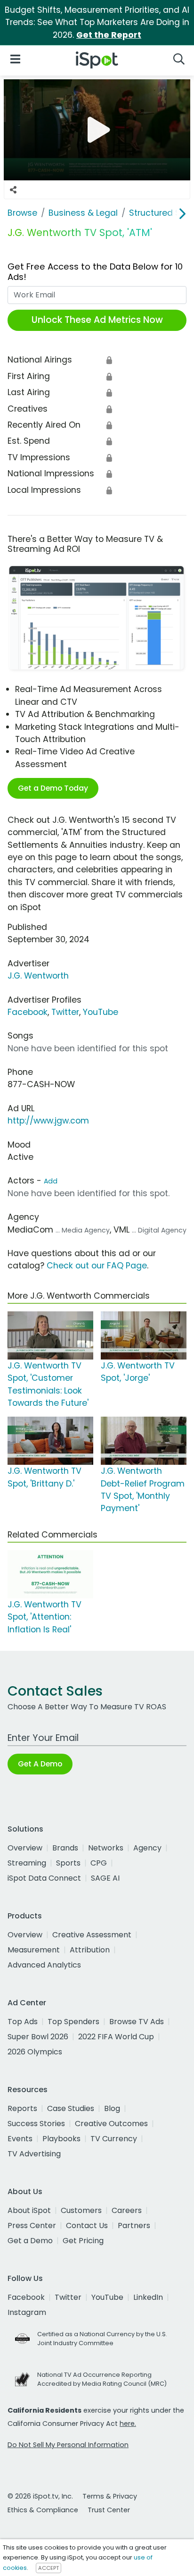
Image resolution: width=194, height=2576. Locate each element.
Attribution (90, 1950)
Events (20, 2139)
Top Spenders (73, 2022)
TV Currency (114, 2139)
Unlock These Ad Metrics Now (97, 320)
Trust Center (109, 2510)
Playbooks (61, 2139)
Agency (147, 1848)
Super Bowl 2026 (38, 2037)
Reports (22, 2108)
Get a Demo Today (53, 788)
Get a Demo (30, 2241)
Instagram (27, 2312)
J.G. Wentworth (38, 976)
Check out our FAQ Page (97, 1266)
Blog (112, 2108)
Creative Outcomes (111, 2124)
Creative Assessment (92, 1935)
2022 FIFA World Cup (116, 2037)
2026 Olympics (35, 2052)
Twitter (65, 1012)
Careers (127, 2210)
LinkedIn (148, 2297)
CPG (99, 1863)
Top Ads (23, 2022)
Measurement (34, 1950)
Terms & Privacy (110, 2496)
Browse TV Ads (137, 2022)
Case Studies (71, 2108)
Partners (134, 2225)
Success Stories (36, 2124)
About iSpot (29, 2210)
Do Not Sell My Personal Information (68, 2445)
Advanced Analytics (44, 1965)
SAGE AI (105, 1878)
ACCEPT (48, 2568)
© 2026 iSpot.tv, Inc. (40, 2496)
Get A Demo (40, 1764)
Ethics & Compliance (43, 2510)
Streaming (27, 1863)
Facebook (28, 1012)
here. (128, 2424)
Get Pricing (83, 2241)
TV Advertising (34, 2154)
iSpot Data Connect (44, 1878)
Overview (25, 1848)
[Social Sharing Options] (13, 190)
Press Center (32, 2225)
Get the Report (109, 35)
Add (51, 1181)
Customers (81, 2210)
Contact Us (87, 2225)
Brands (65, 1848)
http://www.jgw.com (48, 1121)
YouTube (101, 1012)
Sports (68, 1863)
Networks (106, 1848)
